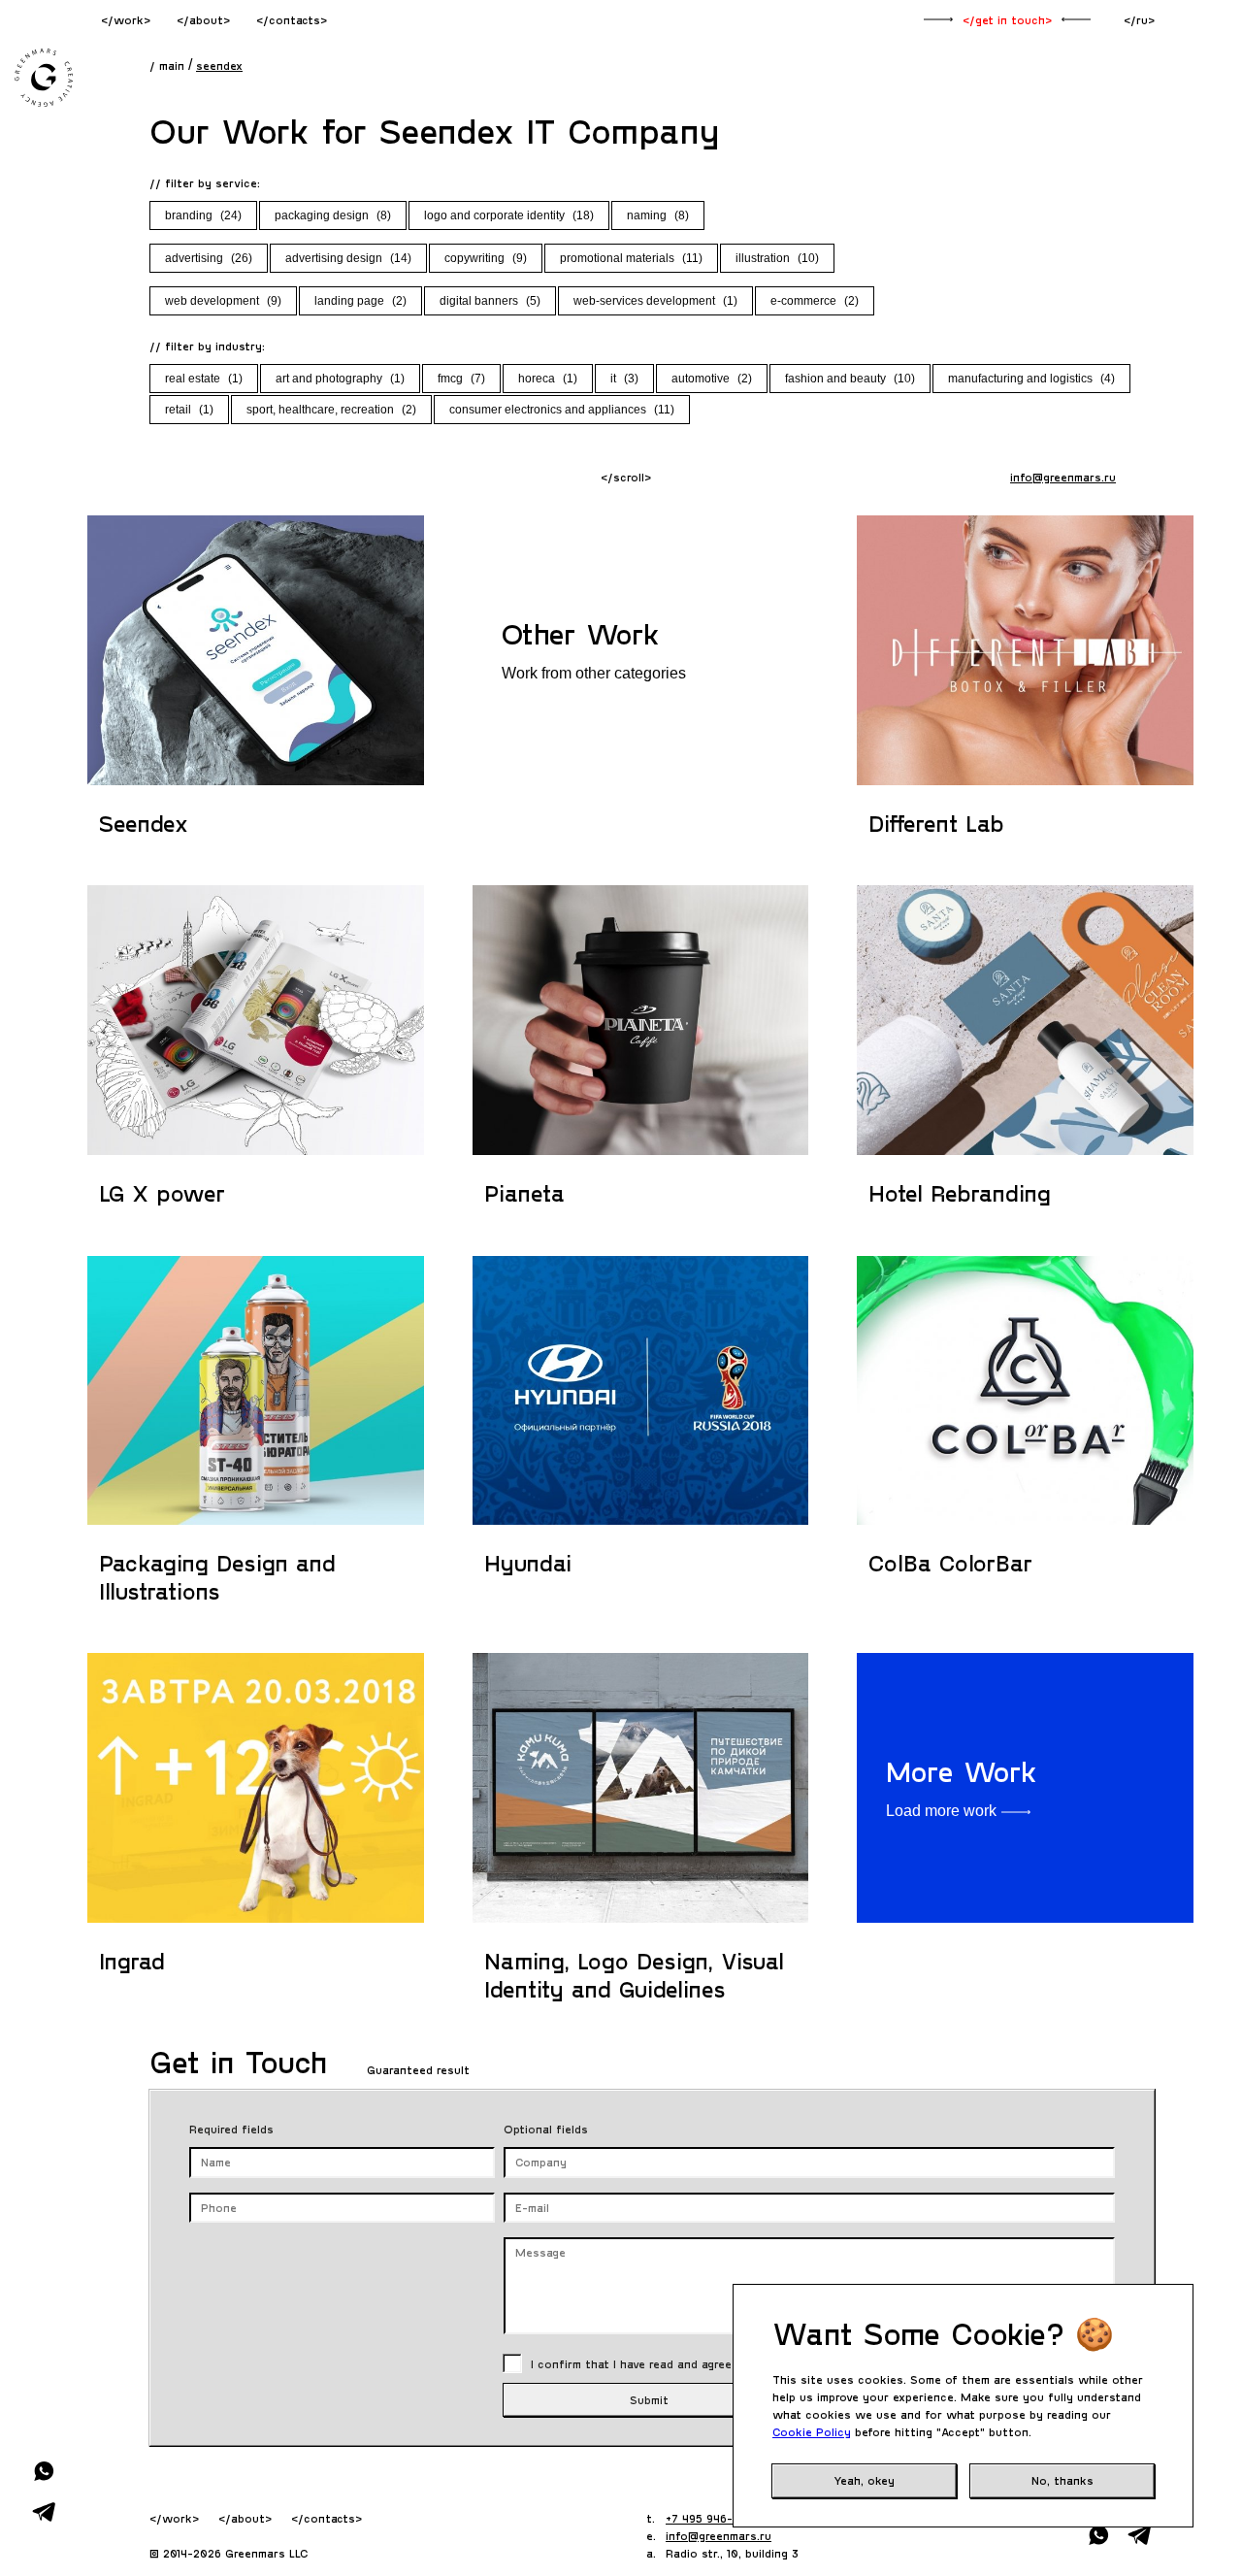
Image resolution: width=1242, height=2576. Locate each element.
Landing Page (360, 301)
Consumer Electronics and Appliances (562, 410)
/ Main (167, 65)
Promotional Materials (631, 258)
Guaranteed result (416, 2069)
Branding (203, 215)
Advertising (209, 258)
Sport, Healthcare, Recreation (331, 410)
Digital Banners (490, 301)
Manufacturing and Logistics (1031, 379)
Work (129, 19)
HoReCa (548, 379)
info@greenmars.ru (1063, 477)
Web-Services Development (655, 301)
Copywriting (486, 258)
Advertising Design (348, 258)
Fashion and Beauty (850, 379)
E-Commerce (815, 301)
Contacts (294, 19)
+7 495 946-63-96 (716, 2518)
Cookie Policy (812, 2431)
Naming (658, 215)
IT (624, 379)
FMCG (461, 379)
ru (1142, 19)
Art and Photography (340, 379)
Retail (189, 410)
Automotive (712, 379)
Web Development (223, 301)
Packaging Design (333, 215)
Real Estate (204, 379)
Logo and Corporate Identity (509, 215)
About (206, 19)
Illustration (777, 258)
